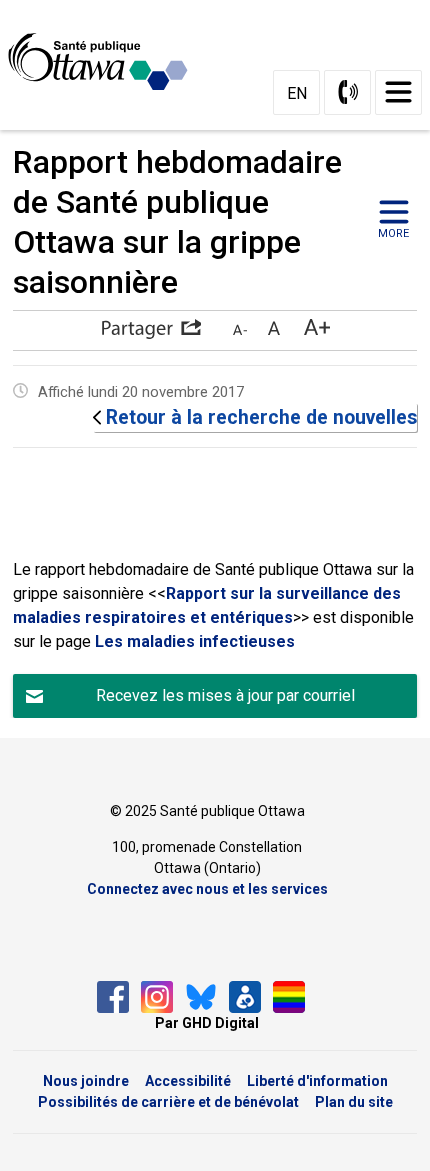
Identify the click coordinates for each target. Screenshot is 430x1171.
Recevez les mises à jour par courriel (225, 695)
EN (297, 93)
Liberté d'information (317, 1081)
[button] (151, 329)
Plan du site (354, 1102)
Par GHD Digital (207, 1023)
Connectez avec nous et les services (207, 889)
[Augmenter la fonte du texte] (273, 329)
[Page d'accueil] (106, 62)
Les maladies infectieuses (195, 641)
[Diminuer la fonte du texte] (240, 329)
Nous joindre (86, 1081)
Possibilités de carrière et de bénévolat (168, 1102)
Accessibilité (188, 1081)
